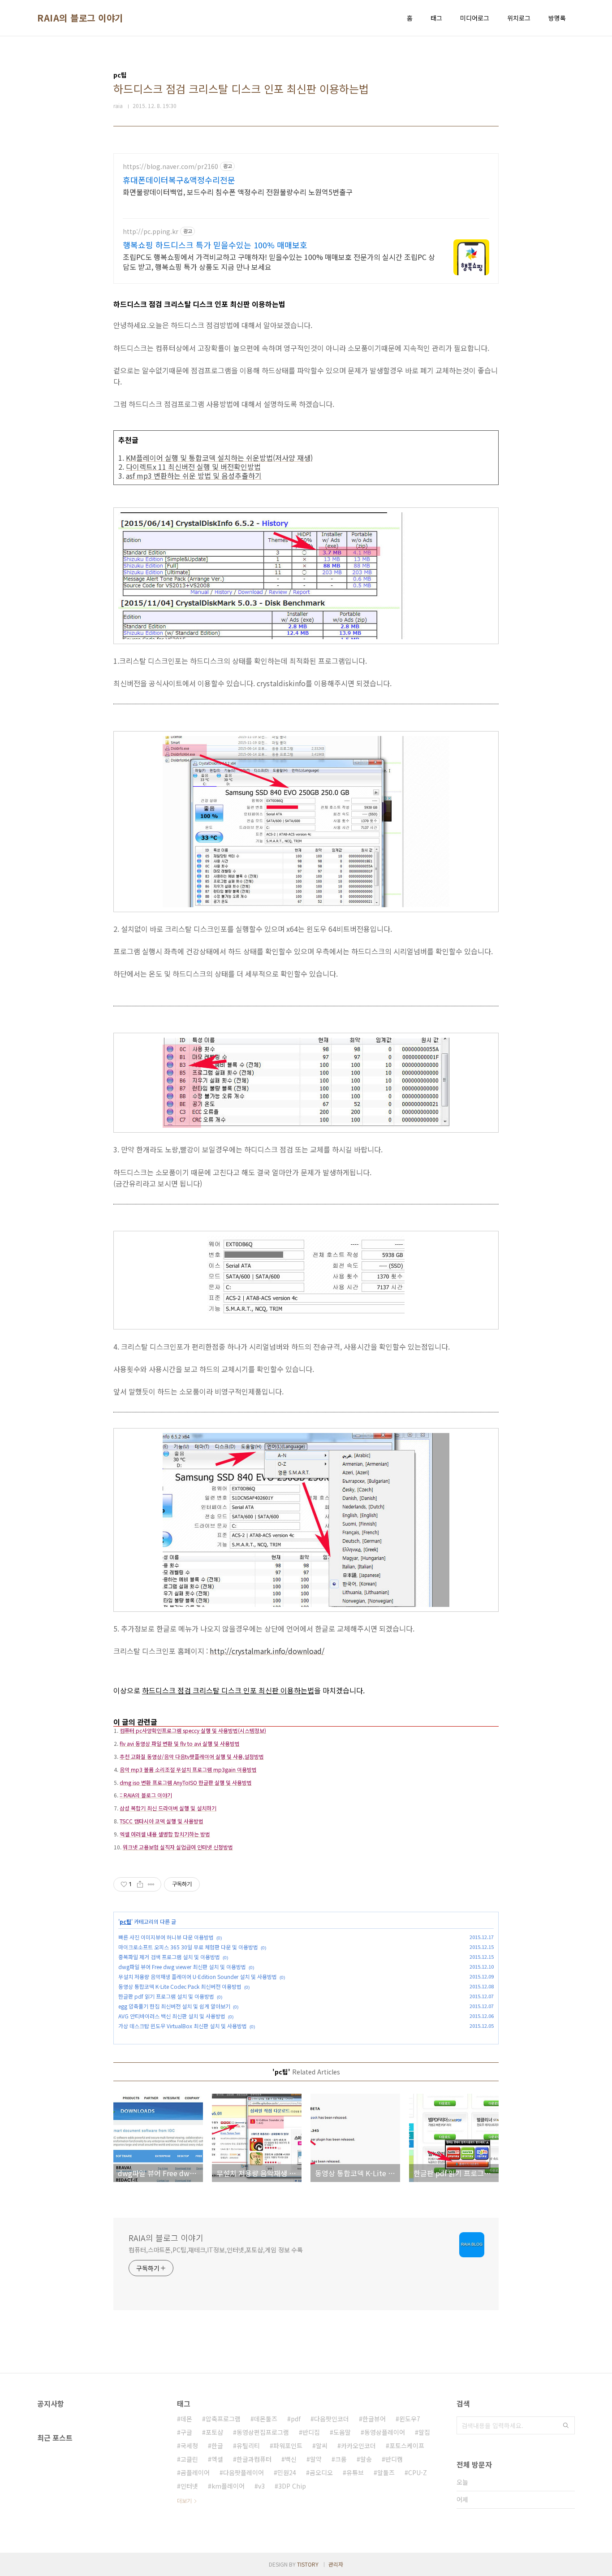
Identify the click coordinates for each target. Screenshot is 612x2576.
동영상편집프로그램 (263, 2432)
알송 (366, 2459)
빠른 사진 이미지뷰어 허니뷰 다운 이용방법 (166, 1937)
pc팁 (125, 1921)
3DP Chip (292, 2486)
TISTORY (308, 2564)
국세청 (189, 2446)
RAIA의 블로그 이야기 (80, 18)
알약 (316, 2459)
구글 (186, 2432)
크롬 (341, 2459)
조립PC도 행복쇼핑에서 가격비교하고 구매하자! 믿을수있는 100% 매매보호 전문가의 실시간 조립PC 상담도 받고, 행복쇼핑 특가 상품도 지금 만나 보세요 (279, 262)
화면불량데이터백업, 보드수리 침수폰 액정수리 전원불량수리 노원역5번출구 (238, 192)
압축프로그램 (223, 2419)
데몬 (186, 2419)
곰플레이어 (195, 2472)
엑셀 (217, 2459)
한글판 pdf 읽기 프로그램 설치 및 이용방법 (166, 1996)
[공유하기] (140, 1884)
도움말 (342, 2432)
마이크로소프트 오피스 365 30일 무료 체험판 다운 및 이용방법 (188, 1947)
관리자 (336, 2564)
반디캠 (394, 2459)
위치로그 (519, 18)
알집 (424, 2432)
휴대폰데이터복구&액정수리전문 (179, 180)
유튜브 (355, 2472)
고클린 (189, 2459)
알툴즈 (386, 2472)
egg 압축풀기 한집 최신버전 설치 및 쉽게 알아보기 (174, 2006)
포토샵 (214, 2432)
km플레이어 (228, 2486)
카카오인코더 (358, 2446)
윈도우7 (410, 2419)
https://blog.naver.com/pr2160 (170, 167)
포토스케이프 (407, 2446)
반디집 (311, 2432)
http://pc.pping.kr (151, 232)
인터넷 (189, 2486)
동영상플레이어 (385, 2432)
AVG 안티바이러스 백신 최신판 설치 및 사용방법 (172, 2016)
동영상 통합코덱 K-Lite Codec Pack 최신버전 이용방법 (180, 1986)
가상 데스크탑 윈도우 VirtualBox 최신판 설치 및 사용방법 (183, 2026)
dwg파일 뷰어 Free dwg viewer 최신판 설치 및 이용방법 (182, 1967)
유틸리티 (248, 2446)
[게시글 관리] (151, 1884)
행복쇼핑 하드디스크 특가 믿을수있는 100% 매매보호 (215, 245)
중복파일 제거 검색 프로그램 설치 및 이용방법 (169, 1957)
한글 (217, 2446)
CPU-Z (418, 2472)
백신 (291, 2459)
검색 (566, 2425)
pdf (296, 2419)
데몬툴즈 (266, 2419)
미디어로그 (475, 18)
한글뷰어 (374, 2419)
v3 (261, 2486)
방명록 (557, 18)
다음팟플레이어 (244, 2472)
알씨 (322, 2446)
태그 (436, 18)
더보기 (184, 2500)
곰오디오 (321, 2472)
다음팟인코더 (332, 2419)
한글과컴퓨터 (254, 2459)
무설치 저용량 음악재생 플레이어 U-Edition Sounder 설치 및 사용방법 (198, 1976)
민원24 (287, 2472)
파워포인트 (288, 2446)
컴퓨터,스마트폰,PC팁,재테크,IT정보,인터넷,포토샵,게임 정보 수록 (216, 2250)
